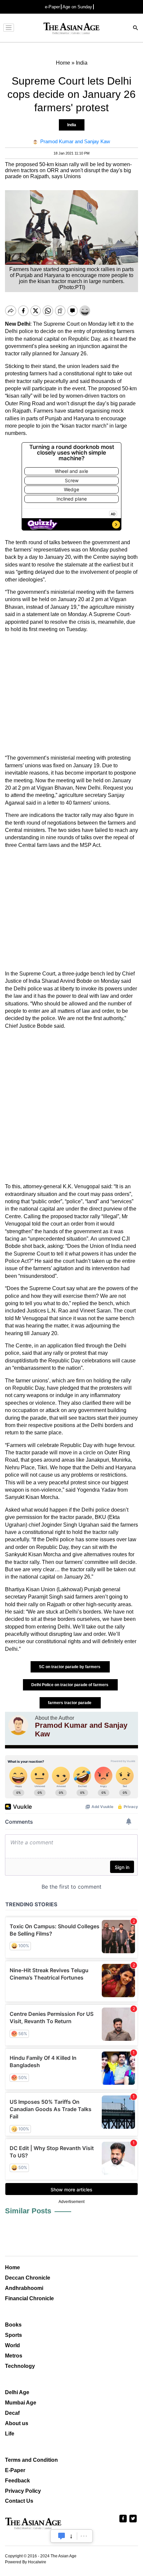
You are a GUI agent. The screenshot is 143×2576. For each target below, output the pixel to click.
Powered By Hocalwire (26, 2562)
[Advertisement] (71, 694)
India (72, 125)
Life (10, 2434)
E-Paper (15, 2470)
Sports (13, 2335)
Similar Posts (28, 2211)
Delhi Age (17, 2392)
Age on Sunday (77, 7)
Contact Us (19, 2501)
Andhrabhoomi (24, 2288)
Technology (20, 2366)
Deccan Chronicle (28, 2278)
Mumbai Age (21, 2403)
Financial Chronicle (29, 2298)
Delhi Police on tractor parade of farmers (70, 1685)
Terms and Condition (31, 2460)
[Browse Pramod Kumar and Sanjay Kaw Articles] (18, 1727)
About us (17, 2423)
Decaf (12, 2413)
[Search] (136, 28)
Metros (14, 2356)
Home (12, 2267)
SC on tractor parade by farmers (70, 1667)
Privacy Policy (23, 2491)
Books (13, 2325)
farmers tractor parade (70, 1703)
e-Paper (52, 7)
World (12, 2345)
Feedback (17, 2481)
